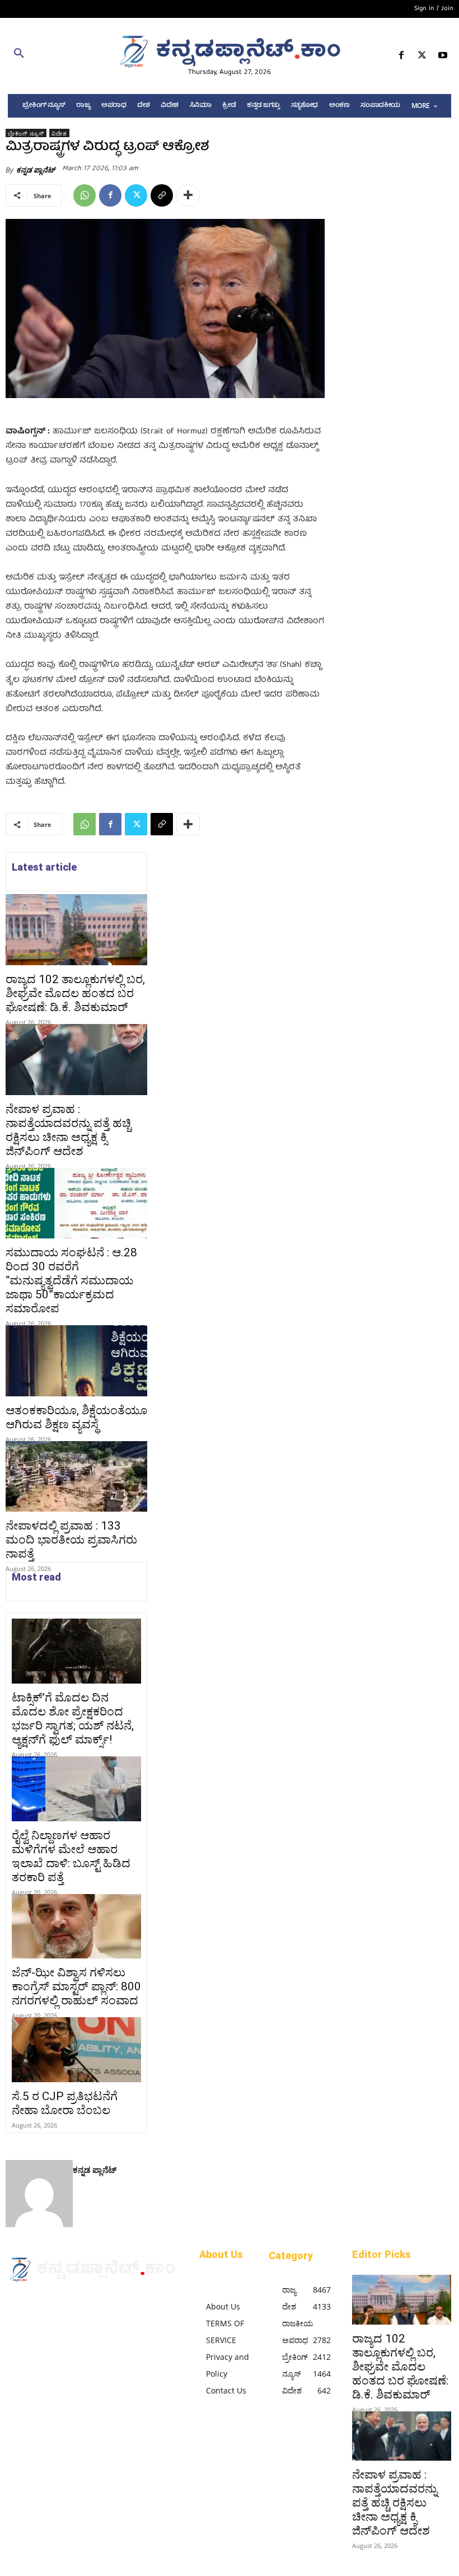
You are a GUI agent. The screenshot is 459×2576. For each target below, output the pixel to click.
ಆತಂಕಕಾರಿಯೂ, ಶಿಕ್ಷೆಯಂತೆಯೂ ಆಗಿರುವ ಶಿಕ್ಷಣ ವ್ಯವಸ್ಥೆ (76, 1417)
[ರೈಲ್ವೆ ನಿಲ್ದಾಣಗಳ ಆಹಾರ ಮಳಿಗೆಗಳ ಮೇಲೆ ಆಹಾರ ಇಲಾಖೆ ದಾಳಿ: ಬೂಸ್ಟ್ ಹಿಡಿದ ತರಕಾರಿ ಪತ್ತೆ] (76, 1789)
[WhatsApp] (85, 195)
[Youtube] (443, 57)
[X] (422, 57)
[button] (76, 55)
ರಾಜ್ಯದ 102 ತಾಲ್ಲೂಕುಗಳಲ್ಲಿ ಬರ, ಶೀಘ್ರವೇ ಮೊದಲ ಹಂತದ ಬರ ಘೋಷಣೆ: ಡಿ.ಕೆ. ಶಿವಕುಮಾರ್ (75, 993)
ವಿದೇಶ (59, 133)
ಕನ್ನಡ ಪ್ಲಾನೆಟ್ (36, 170)
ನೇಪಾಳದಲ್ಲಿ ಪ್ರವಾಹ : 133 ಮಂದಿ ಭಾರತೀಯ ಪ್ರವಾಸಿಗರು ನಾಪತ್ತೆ (71, 1540)
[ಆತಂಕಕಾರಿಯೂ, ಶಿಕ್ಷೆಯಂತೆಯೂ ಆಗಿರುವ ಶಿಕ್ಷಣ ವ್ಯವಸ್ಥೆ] (76, 1361)
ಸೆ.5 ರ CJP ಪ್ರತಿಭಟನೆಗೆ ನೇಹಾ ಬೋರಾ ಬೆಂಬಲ (65, 2103)
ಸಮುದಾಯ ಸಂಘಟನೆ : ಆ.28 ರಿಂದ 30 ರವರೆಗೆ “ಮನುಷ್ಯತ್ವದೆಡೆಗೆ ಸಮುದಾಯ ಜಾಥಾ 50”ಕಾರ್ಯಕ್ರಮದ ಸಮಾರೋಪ (71, 1280)
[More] (188, 195)
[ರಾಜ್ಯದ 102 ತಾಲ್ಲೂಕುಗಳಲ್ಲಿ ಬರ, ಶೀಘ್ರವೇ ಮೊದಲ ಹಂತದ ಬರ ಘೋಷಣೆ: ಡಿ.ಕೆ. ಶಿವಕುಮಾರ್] (76, 930)
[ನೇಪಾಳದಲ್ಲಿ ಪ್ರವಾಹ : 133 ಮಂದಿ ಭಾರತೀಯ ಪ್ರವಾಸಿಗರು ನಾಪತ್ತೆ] (76, 1477)
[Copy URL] (162, 195)
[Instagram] (32, 2303)
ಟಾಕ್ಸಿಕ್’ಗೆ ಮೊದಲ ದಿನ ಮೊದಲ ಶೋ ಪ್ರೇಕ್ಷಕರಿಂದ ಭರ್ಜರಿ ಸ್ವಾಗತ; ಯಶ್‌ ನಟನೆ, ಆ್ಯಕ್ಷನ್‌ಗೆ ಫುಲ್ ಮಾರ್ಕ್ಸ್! (73, 1719)
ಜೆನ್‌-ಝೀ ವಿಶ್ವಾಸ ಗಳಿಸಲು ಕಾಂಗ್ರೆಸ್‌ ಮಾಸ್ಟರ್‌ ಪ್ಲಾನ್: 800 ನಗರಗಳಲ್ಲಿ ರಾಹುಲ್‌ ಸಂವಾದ (76, 1986)
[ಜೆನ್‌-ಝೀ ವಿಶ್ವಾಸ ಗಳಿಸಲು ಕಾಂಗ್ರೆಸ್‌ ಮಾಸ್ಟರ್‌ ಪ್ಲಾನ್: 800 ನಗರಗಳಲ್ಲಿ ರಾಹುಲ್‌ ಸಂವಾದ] (76, 1927)
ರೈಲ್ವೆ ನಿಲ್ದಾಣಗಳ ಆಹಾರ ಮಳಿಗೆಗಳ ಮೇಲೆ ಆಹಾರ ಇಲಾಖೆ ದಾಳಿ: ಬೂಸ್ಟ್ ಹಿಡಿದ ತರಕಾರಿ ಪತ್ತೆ (71, 1856)
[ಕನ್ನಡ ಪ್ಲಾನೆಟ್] (39, 2194)
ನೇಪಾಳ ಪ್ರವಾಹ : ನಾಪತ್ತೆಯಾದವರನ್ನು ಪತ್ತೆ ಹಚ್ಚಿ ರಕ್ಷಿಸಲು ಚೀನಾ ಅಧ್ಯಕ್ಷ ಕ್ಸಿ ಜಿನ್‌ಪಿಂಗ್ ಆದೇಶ (68, 1130)
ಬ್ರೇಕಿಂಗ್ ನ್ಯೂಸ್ (26, 133)
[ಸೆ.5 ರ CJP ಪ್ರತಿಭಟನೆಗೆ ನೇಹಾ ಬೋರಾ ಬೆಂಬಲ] (76, 2050)
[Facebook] (401, 57)
